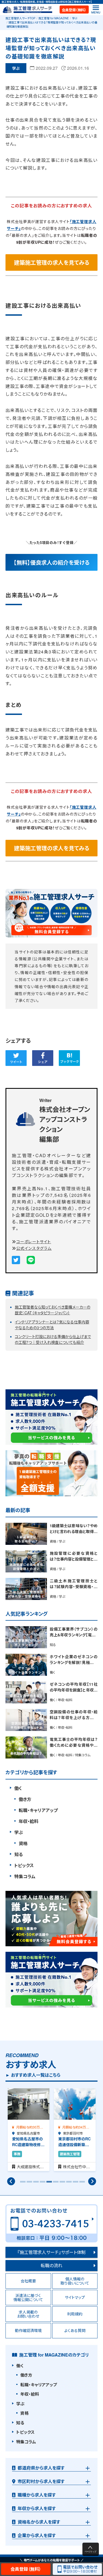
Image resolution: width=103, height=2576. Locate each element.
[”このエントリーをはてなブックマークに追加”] (69, 1058)
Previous (11, 2181)
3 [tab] (35, 2184)
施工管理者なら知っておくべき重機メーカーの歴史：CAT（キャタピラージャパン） (53, 1310)
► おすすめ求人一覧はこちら (33, 2075)
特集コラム (25, 1876)
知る (19, 1854)
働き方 (25, 1799)
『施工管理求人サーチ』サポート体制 (52, 2252)
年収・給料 (29, 1821)
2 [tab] (29, 2184)
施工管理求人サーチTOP (20, 18)
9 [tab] (75, 2184)
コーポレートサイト (34, 1241)
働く (18, 1788)
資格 (23, 1843)
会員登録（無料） (74, 10)
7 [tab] (62, 2184)
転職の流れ (51, 2265)
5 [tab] (48, 2184)
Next (92, 2181)
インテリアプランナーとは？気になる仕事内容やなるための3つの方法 (52, 1325)
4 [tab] (42, 2184)
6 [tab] (55, 2184)
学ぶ (75, 18)
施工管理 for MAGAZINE (54, 18)
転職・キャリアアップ (38, 1810)
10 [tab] (81, 2184)
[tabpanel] (29, 2130)
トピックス (24, 1865)
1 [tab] (22, 2184)
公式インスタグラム (34, 1248)
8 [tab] (68, 2184)
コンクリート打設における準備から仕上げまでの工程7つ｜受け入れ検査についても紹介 (53, 1339)
